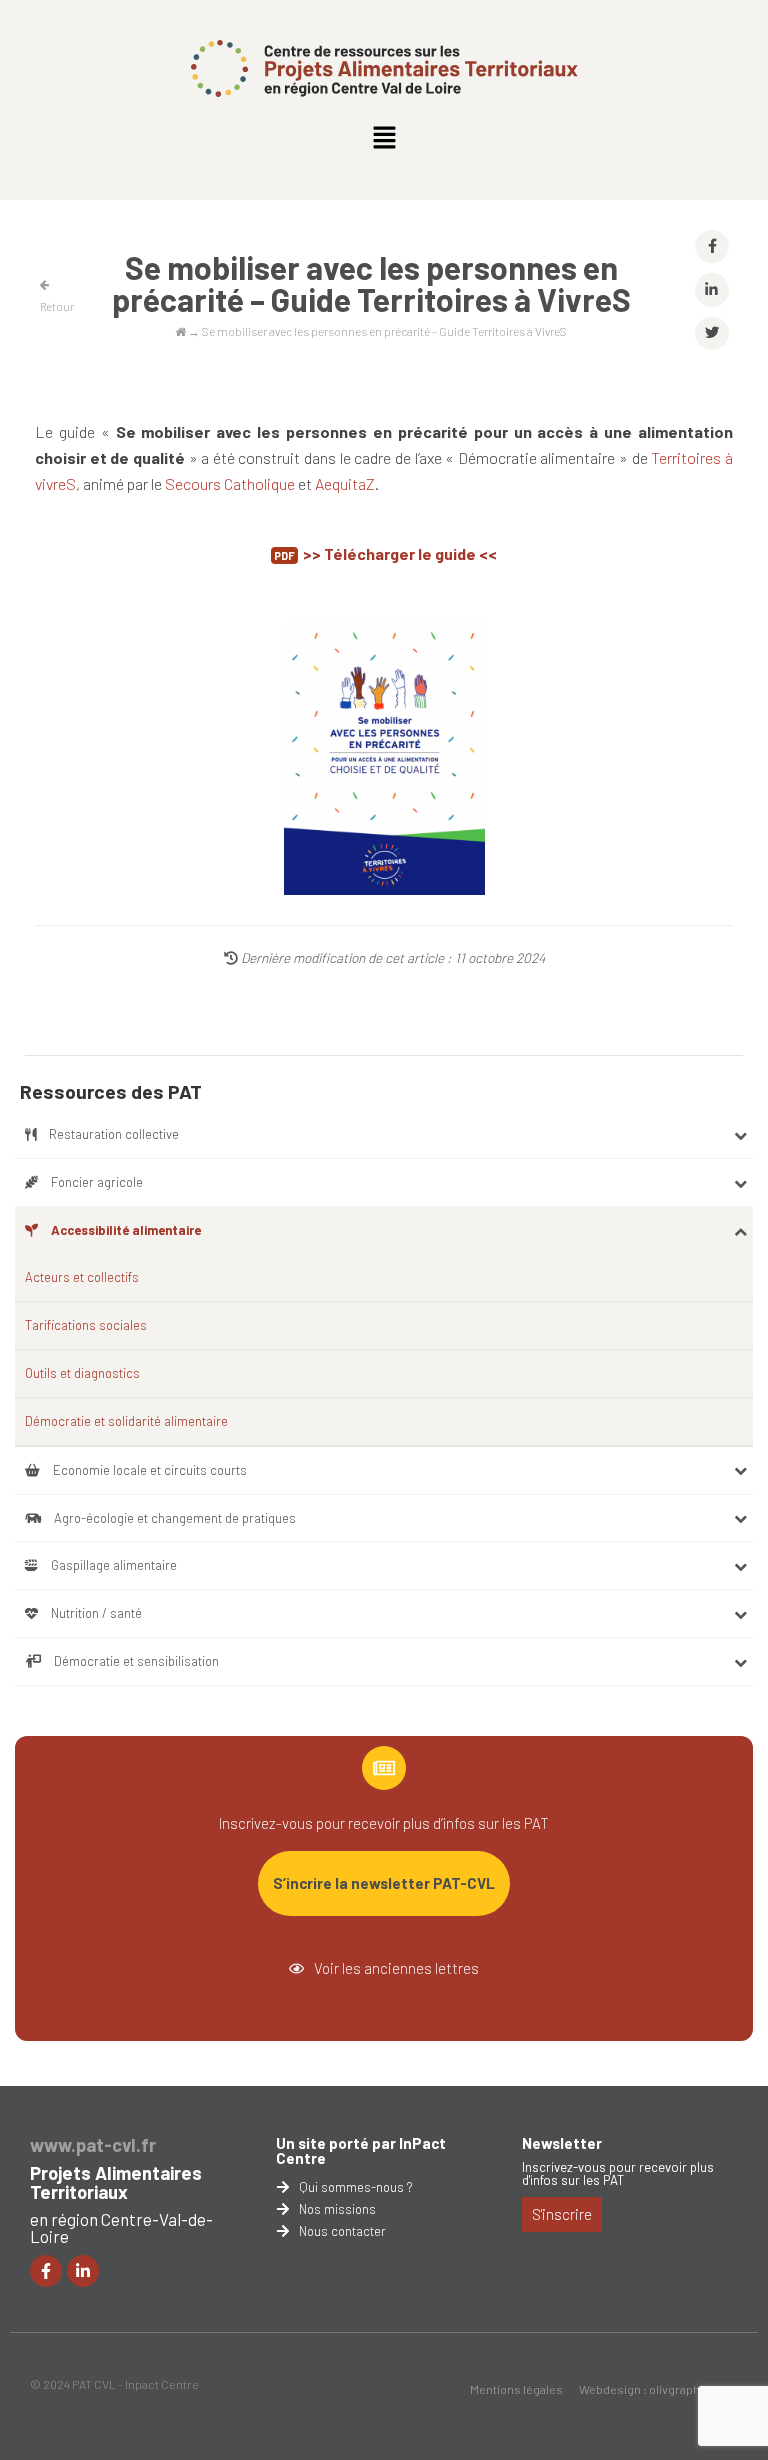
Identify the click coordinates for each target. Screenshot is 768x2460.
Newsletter (562, 2143)
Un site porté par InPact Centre (361, 2150)
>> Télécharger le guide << (400, 553)
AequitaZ (345, 483)
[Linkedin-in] (83, 2271)
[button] (384, 138)
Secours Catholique (230, 483)
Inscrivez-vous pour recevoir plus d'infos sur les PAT (618, 2173)
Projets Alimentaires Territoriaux (116, 2182)
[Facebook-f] (46, 2271)
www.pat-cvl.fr (93, 2145)
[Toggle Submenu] (740, 1134)
